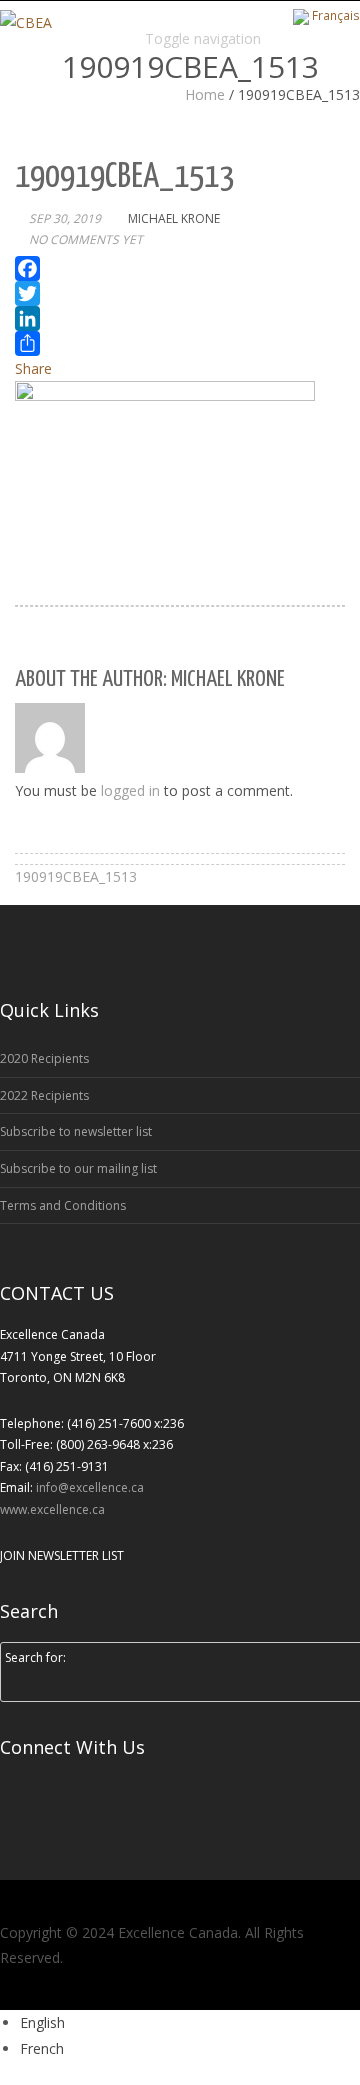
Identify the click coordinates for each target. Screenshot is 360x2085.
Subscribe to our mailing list (78, 1168)
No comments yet (86, 239)
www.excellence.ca (52, 1509)
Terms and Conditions (63, 1205)
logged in (130, 790)
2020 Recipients (44, 1058)
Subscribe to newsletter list (76, 1131)
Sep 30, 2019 (65, 218)
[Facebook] (180, 268)
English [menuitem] (42, 2022)
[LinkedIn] (180, 318)
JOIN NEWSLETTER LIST (62, 1555)
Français (336, 15)
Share (33, 368)
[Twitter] (180, 293)
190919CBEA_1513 (76, 876)
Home (205, 94)
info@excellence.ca (90, 1487)
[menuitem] (42, 2022)
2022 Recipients (44, 1095)
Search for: (35, 1657)
